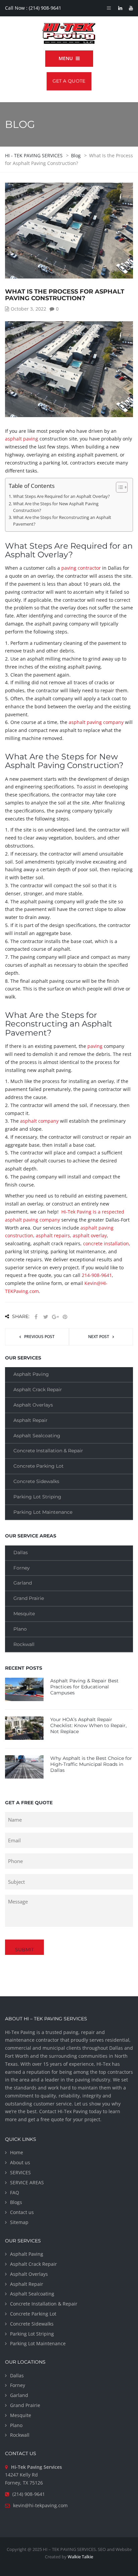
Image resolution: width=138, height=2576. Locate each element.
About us (20, 2162)
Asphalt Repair (30, 1420)
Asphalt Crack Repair (38, 1390)
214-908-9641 (97, 1275)
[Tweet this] (46, 1317)
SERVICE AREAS (27, 2182)
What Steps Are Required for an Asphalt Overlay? (61, 496)
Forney (22, 1568)
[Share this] (36, 1317)
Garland (23, 1583)
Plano (20, 1629)
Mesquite (24, 1614)
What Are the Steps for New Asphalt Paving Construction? (56, 507)
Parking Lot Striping (37, 1497)
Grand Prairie (29, 1598)
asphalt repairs (53, 1235)
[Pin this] (65, 1317)
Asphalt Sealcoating (37, 1436)
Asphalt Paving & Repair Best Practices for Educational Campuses (84, 1687)
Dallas (21, 1552)
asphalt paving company (96, 722)
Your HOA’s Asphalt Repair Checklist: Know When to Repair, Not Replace (88, 1725)
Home (17, 2152)
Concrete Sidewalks (36, 1481)
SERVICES (20, 2172)
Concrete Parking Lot (39, 1466)
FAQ (15, 2192)
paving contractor (81, 568)
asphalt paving (22, 439)
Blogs (16, 2202)
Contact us (22, 2212)
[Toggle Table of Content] (118, 487)
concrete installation (106, 1243)
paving (95, 1046)
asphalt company (39, 1121)
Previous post (39, 1337)
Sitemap (19, 2222)
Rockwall (24, 1644)
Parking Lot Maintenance (43, 1512)
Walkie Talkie (80, 2557)
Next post (99, 1337)
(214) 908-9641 (45, 8)
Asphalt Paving (31, 1374)
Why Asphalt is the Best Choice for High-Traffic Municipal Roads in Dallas (91, 1764)
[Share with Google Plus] (55, 1317)
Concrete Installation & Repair (48, 1451)
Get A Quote (69, 81)
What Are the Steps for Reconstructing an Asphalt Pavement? (62, 521)
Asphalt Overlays (33, 1405)
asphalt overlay (90, 1235)
